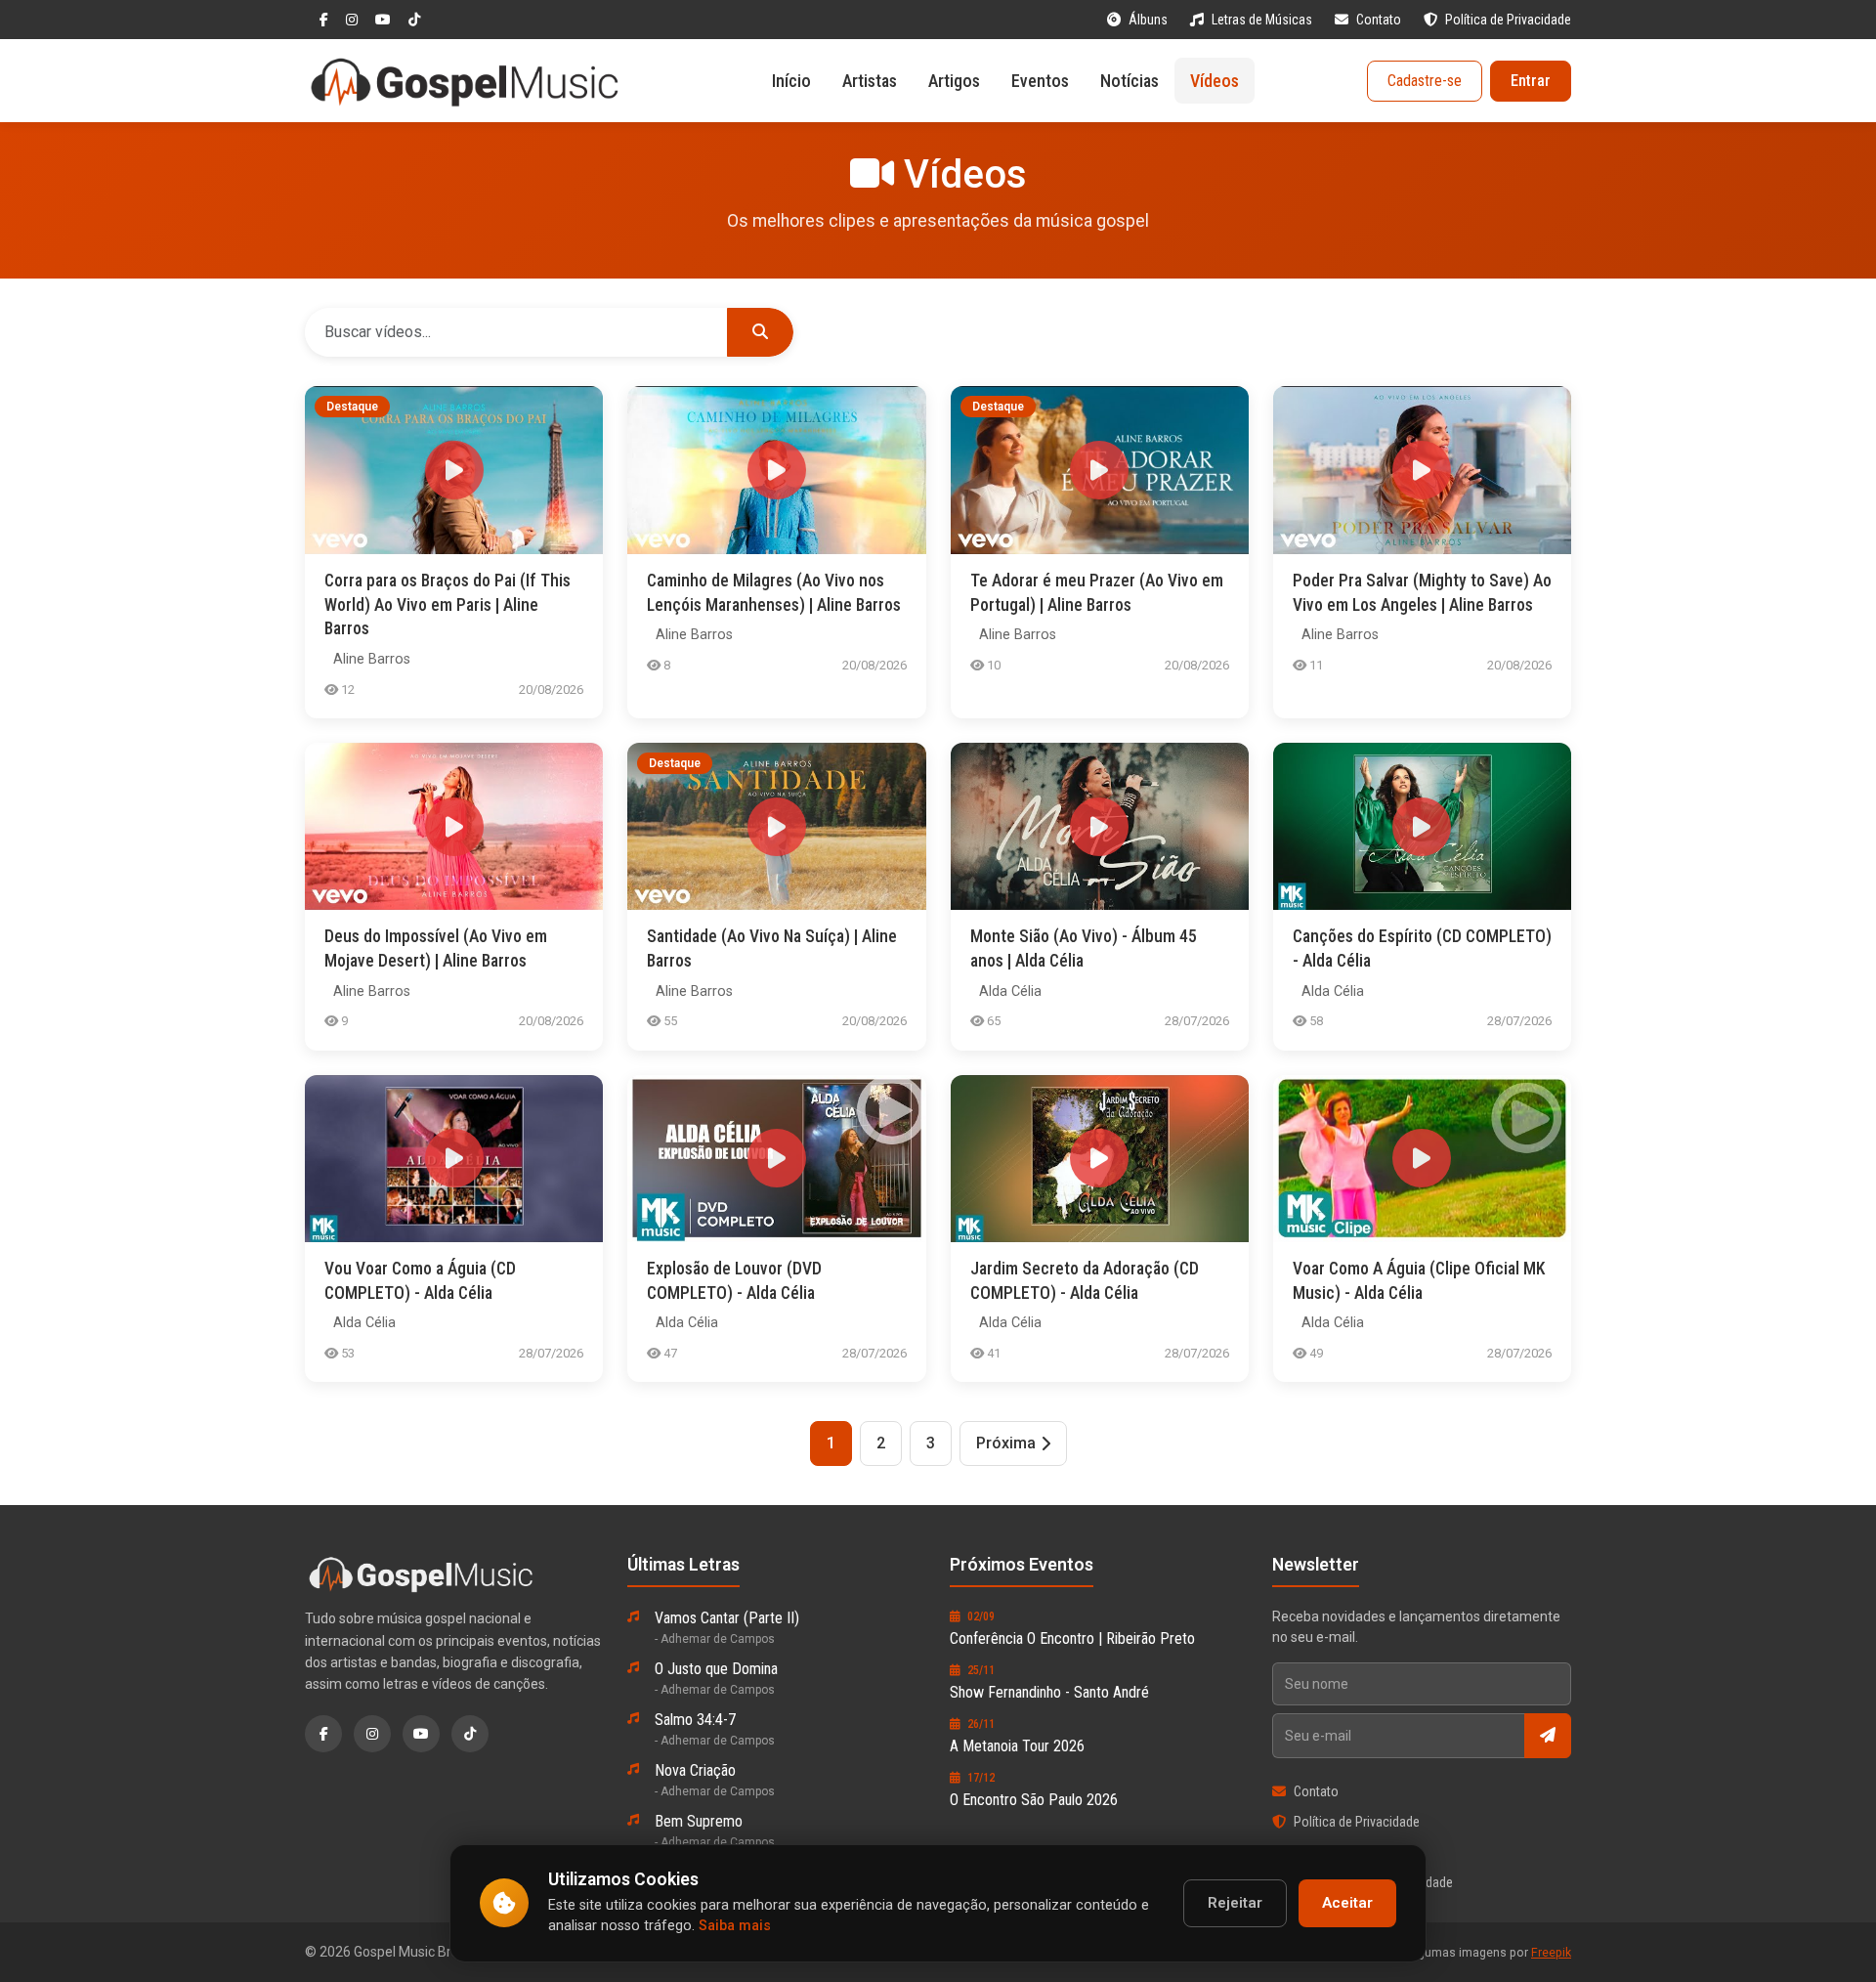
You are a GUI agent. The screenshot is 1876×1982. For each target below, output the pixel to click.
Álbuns (1150, 20)
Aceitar (1347, 1903)
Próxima (1006, 1443)
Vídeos (1215, 81)
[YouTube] (384, 20)
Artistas (870, 81)
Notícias (1130, 81)
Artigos (954, 81)
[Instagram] (353, 20)
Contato (1380, 20)
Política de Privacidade (1508, 20)
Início (791, 81)
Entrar (1531, 81)
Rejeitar (1235, 1903)
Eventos (1040, 81)
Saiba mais (735, 1926)
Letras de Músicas (1263, 20)
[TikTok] (414, 20)
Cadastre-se (1425, 81)
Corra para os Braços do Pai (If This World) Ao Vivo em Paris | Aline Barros (448, 604)
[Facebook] (325, 20)
